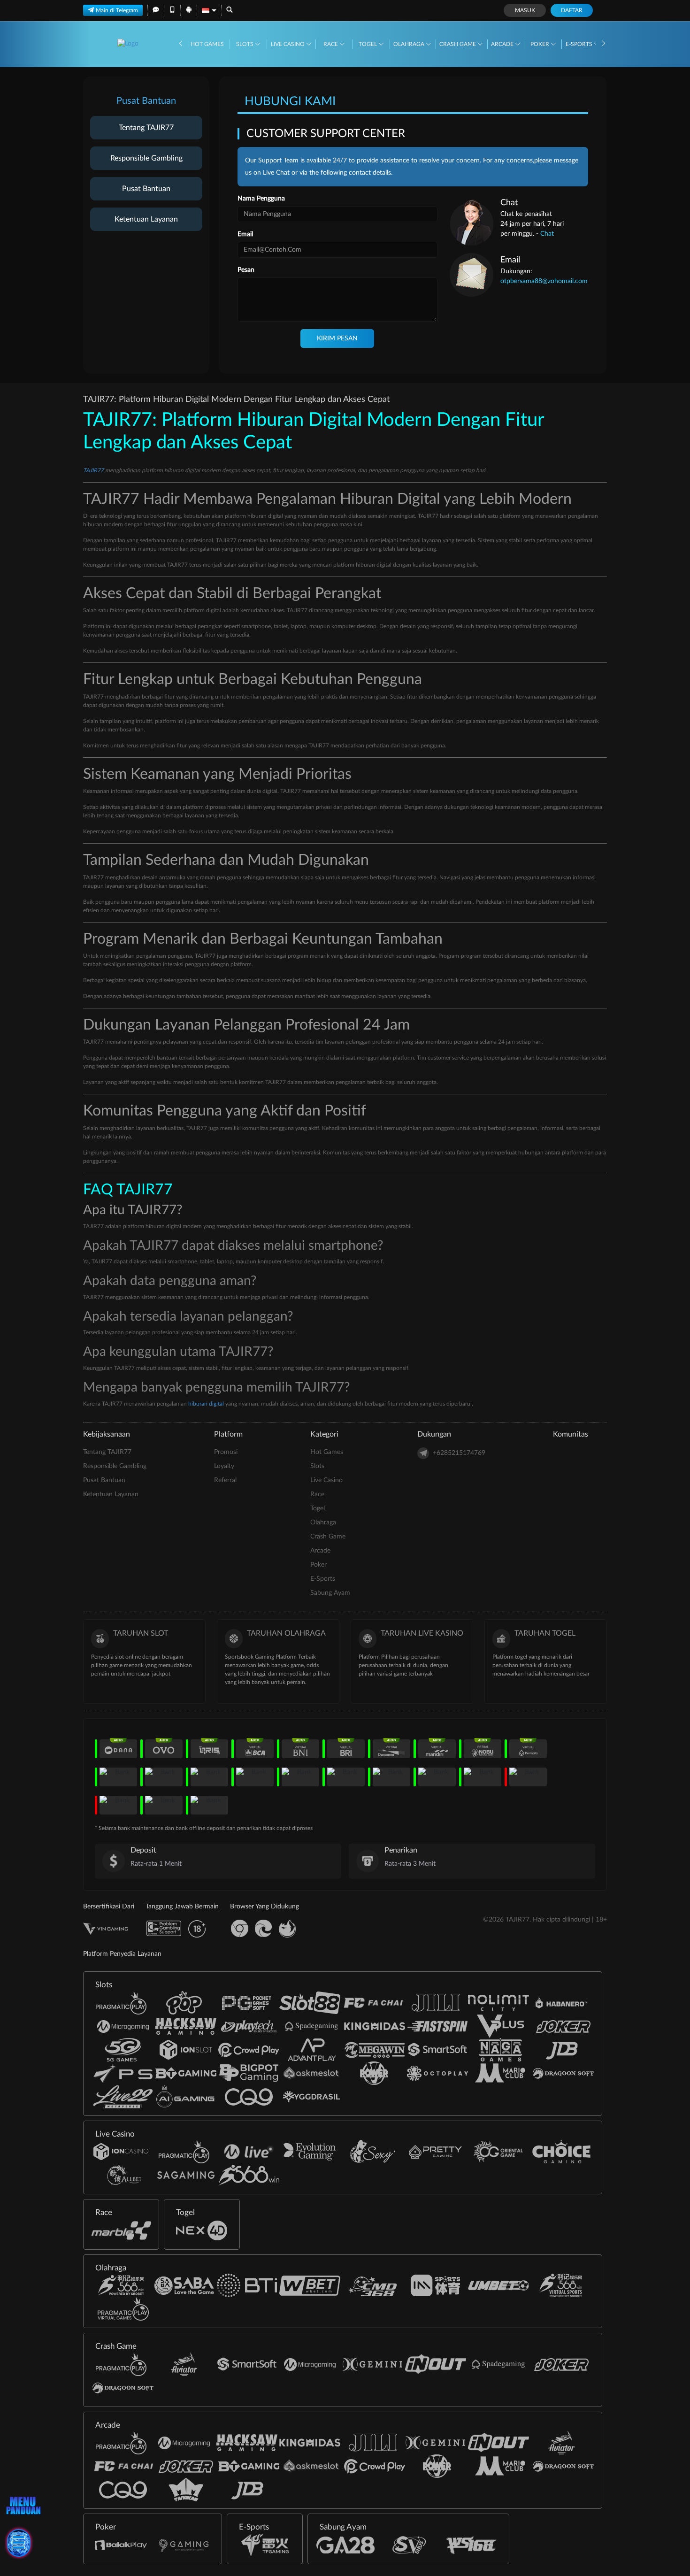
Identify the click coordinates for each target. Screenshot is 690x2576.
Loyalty (224, 1466)
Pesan (246, 270)
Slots (245, 44)
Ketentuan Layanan (146, 219)
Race (331, 44)
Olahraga (410, 44)
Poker (540, 44)
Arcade (503, 44)
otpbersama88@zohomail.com (544, 281)
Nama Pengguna (261, 199)
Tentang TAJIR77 (146, 128)
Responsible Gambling (146, 158)
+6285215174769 (459, 1453)
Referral (225, 1480)
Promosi (226, 1452)
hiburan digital (206, 1404)
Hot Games (207, 44)
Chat (547, 234)
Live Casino (288, 44)
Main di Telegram (117, 10)
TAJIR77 (93, 470)
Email (245, 234)
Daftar (572, 10)
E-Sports (580, 44)
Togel (368, 44)
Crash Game (458, 44)
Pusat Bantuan (146, 189)
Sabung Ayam (330, 1593)
